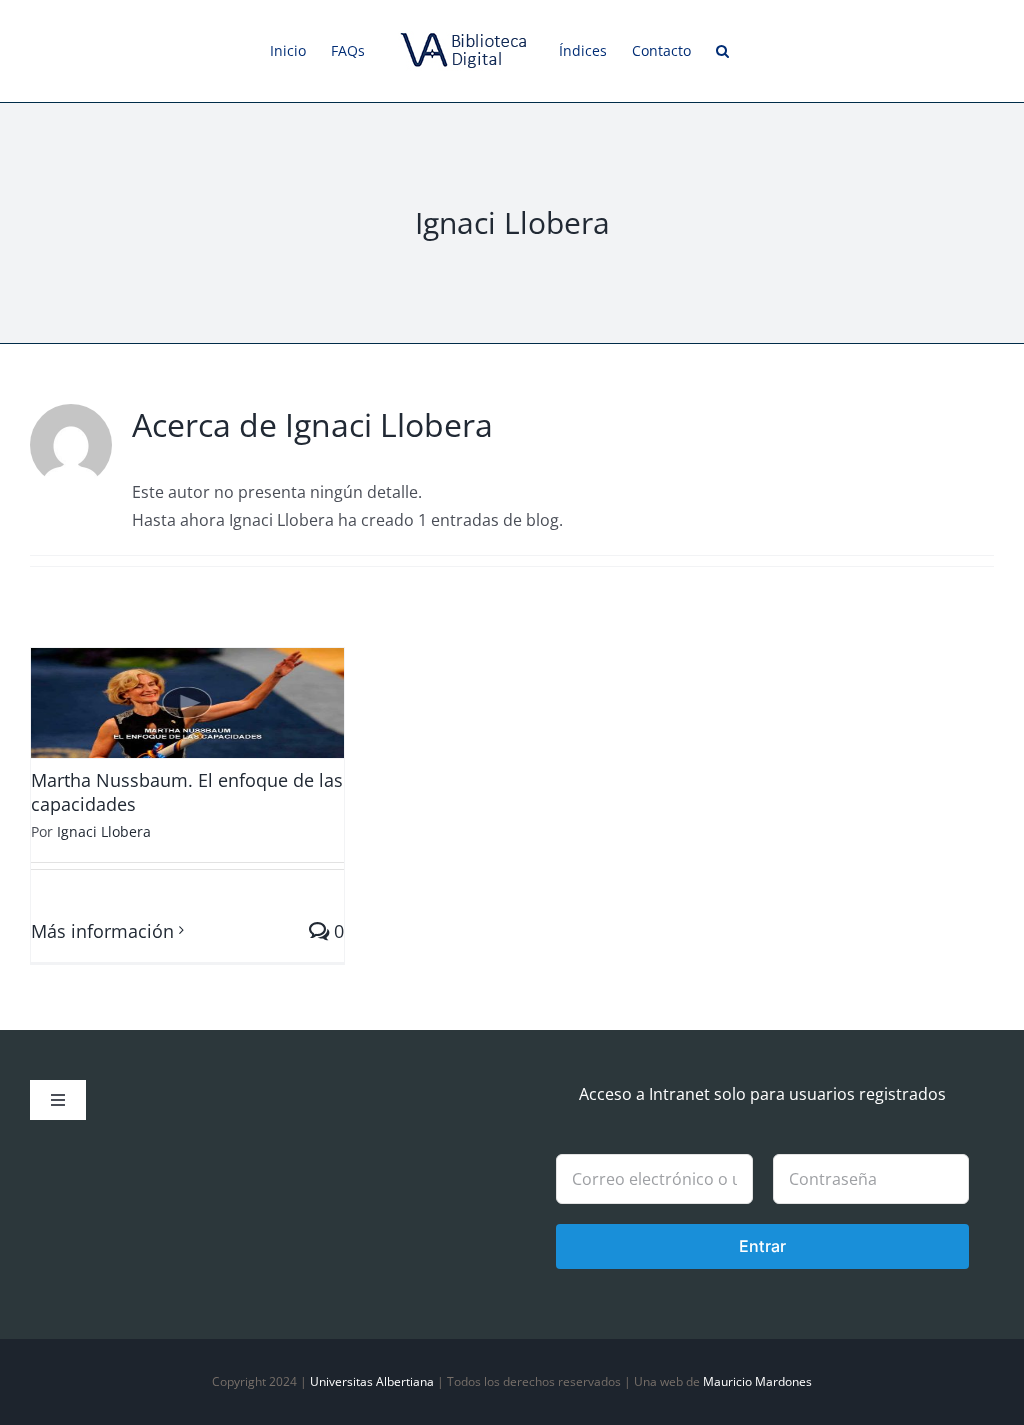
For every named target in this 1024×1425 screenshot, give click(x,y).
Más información (102, 931)
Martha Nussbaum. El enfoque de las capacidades (187, 791)
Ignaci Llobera (104, 831)
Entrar (762, 1246)
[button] (722, 51)
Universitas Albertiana (372, 1381)
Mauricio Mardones (757, 1381)
